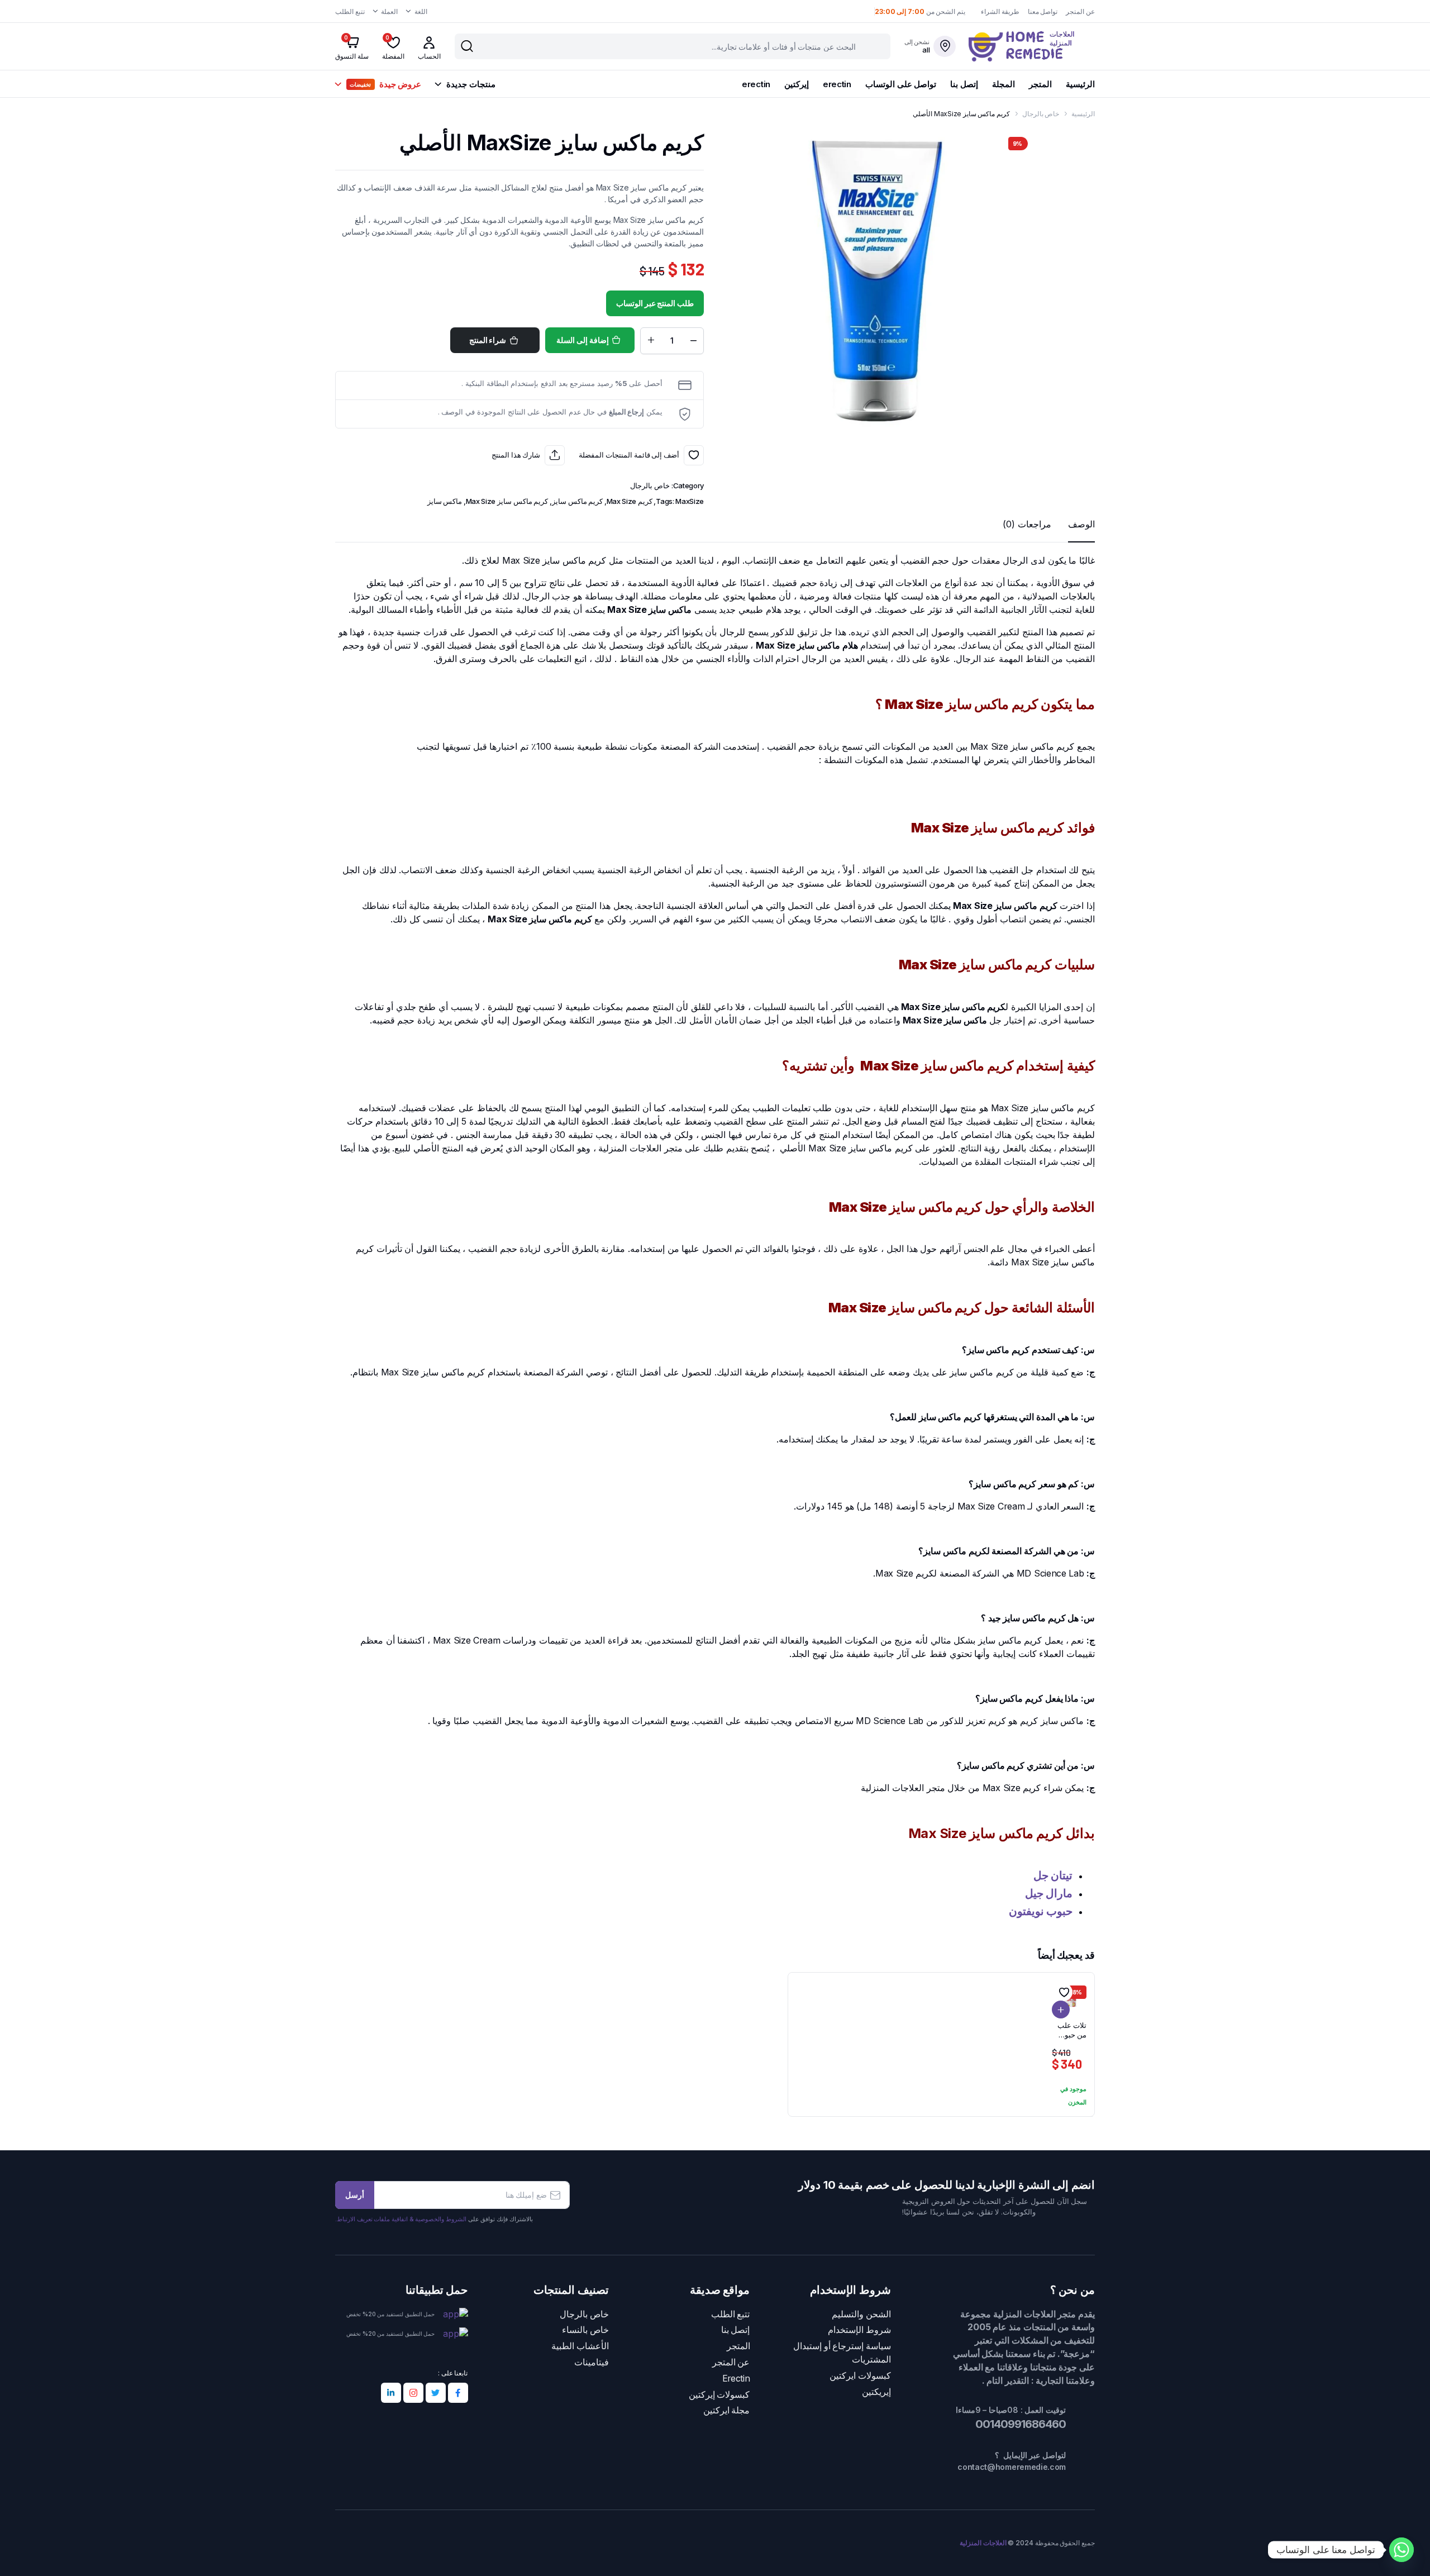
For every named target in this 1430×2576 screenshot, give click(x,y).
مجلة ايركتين (727, 2410)
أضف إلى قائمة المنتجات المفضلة (694, 455)
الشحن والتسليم (861, 2314)
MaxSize (690, 501)
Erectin (736, 2379)
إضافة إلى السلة (582, 340)
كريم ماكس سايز (577, 501)
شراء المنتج (488, 340)
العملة (389, 11)
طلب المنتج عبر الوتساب (655, 303)
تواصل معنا (1043, 11)
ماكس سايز (445, 501)
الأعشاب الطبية (580, 2346)
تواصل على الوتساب (901, 84)
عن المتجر (1080, 11)
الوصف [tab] (1081, 524)
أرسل (355, 2195)
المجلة (1004, 84)
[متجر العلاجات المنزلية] (1032, 46)
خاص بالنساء (585, 2330)
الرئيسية (1080, 84)
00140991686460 (1019, 2424)
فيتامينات (592, 2362)
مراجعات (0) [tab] (1027, 524)
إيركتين (797, 84)
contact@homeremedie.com (1012, 2467)
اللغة (421, 11)
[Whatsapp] (1402, 2550)
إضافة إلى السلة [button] (1061, 2010)
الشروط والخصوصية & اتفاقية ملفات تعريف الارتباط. (401, 2219)
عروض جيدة (385, 84)
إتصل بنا (964, 84)
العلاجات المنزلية (983, 2543)
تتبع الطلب (350, 11)
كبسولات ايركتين (860, 2376)
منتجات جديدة (471, 84)
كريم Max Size (630, 501)
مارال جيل (1049, 1893)
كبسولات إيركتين (719, 2395)
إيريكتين (876, 2392)
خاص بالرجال (1041, 114)
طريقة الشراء (1000, 11)
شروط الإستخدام (859, 2330)
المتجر (1040, 84)
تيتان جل (1053, 1875)
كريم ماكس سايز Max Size (507, 501)
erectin (837, 84)
